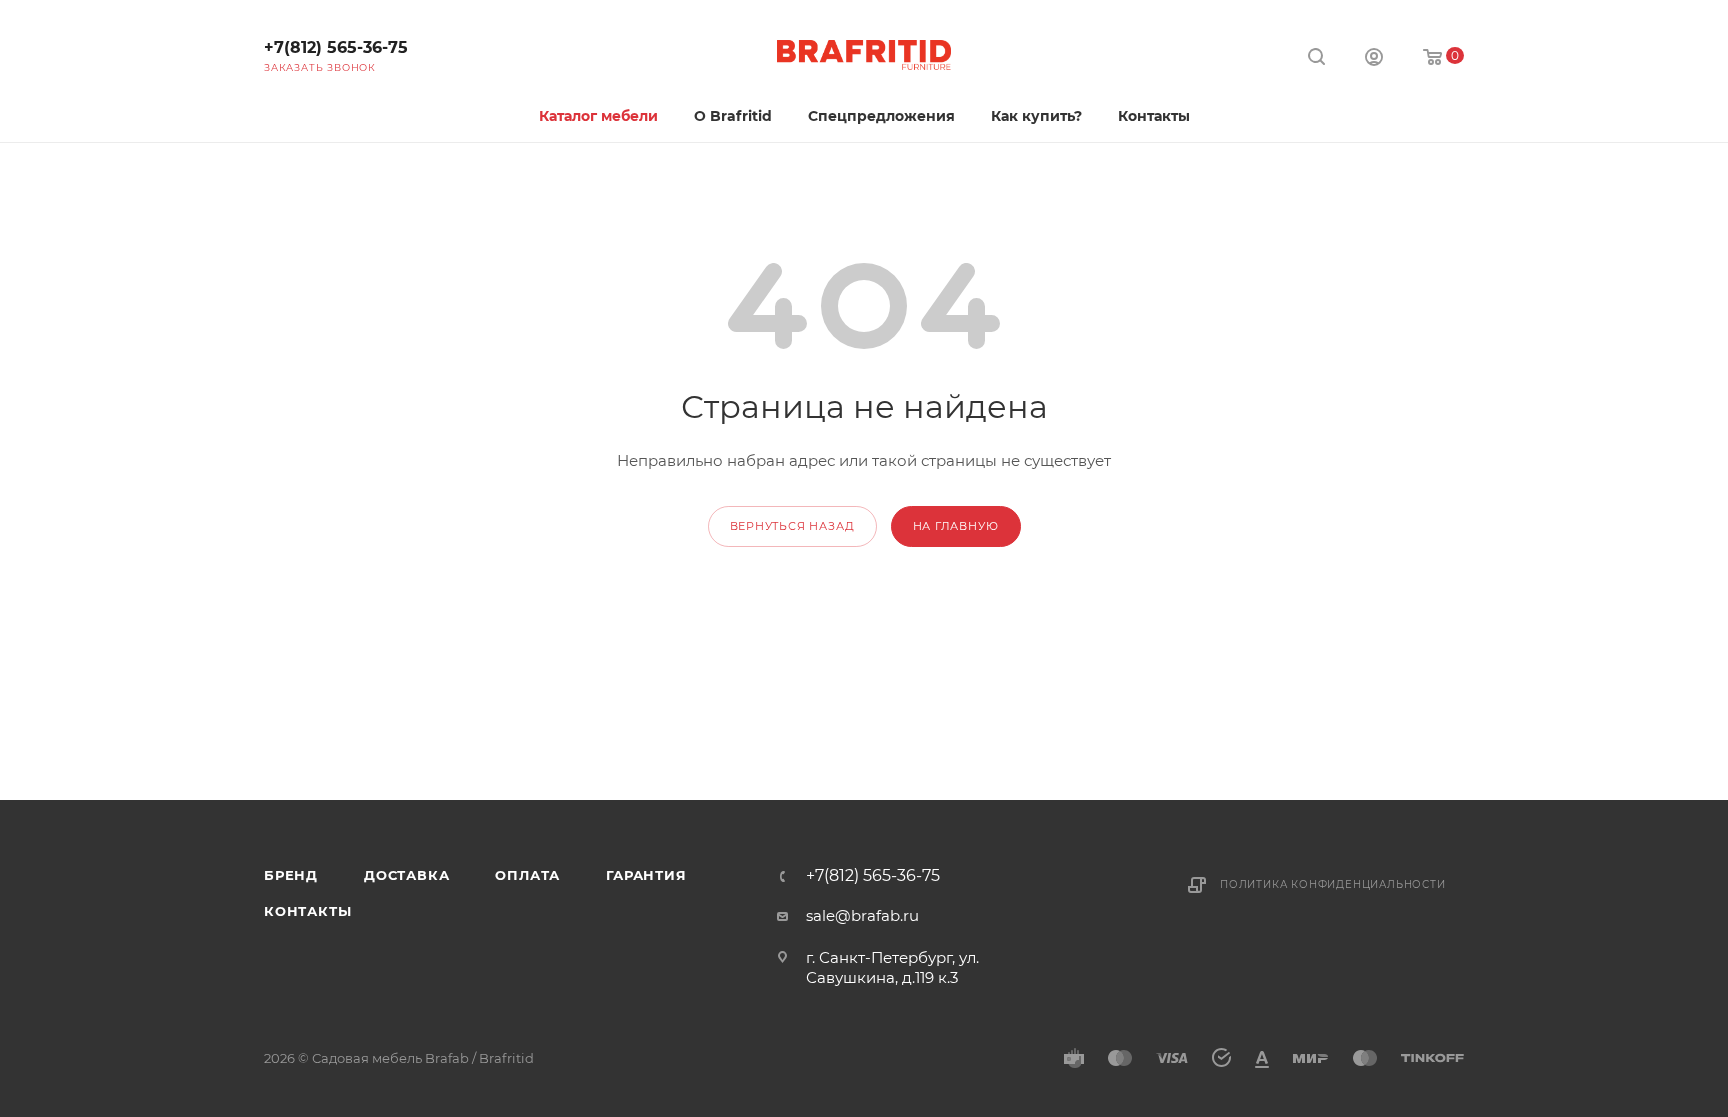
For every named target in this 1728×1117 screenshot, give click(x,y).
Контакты (307, 911)
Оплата (527, 875)
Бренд (291, 875)
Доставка (406, 875)
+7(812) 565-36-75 (336, 47)
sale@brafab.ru (862, 915)
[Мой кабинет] (1374, 59)
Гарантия (646, 875)
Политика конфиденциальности (1333, 884)
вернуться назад (792, 526)
